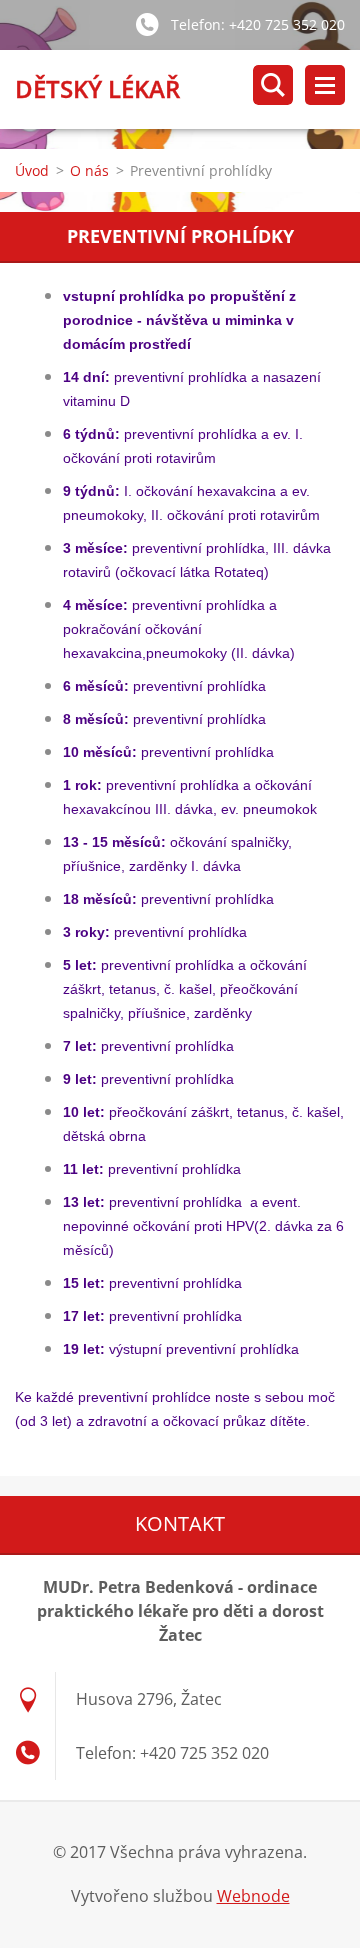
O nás (89, 170)
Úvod (32, 170)
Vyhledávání (273, 85)
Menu (325, 85)
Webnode (253, 1896)
